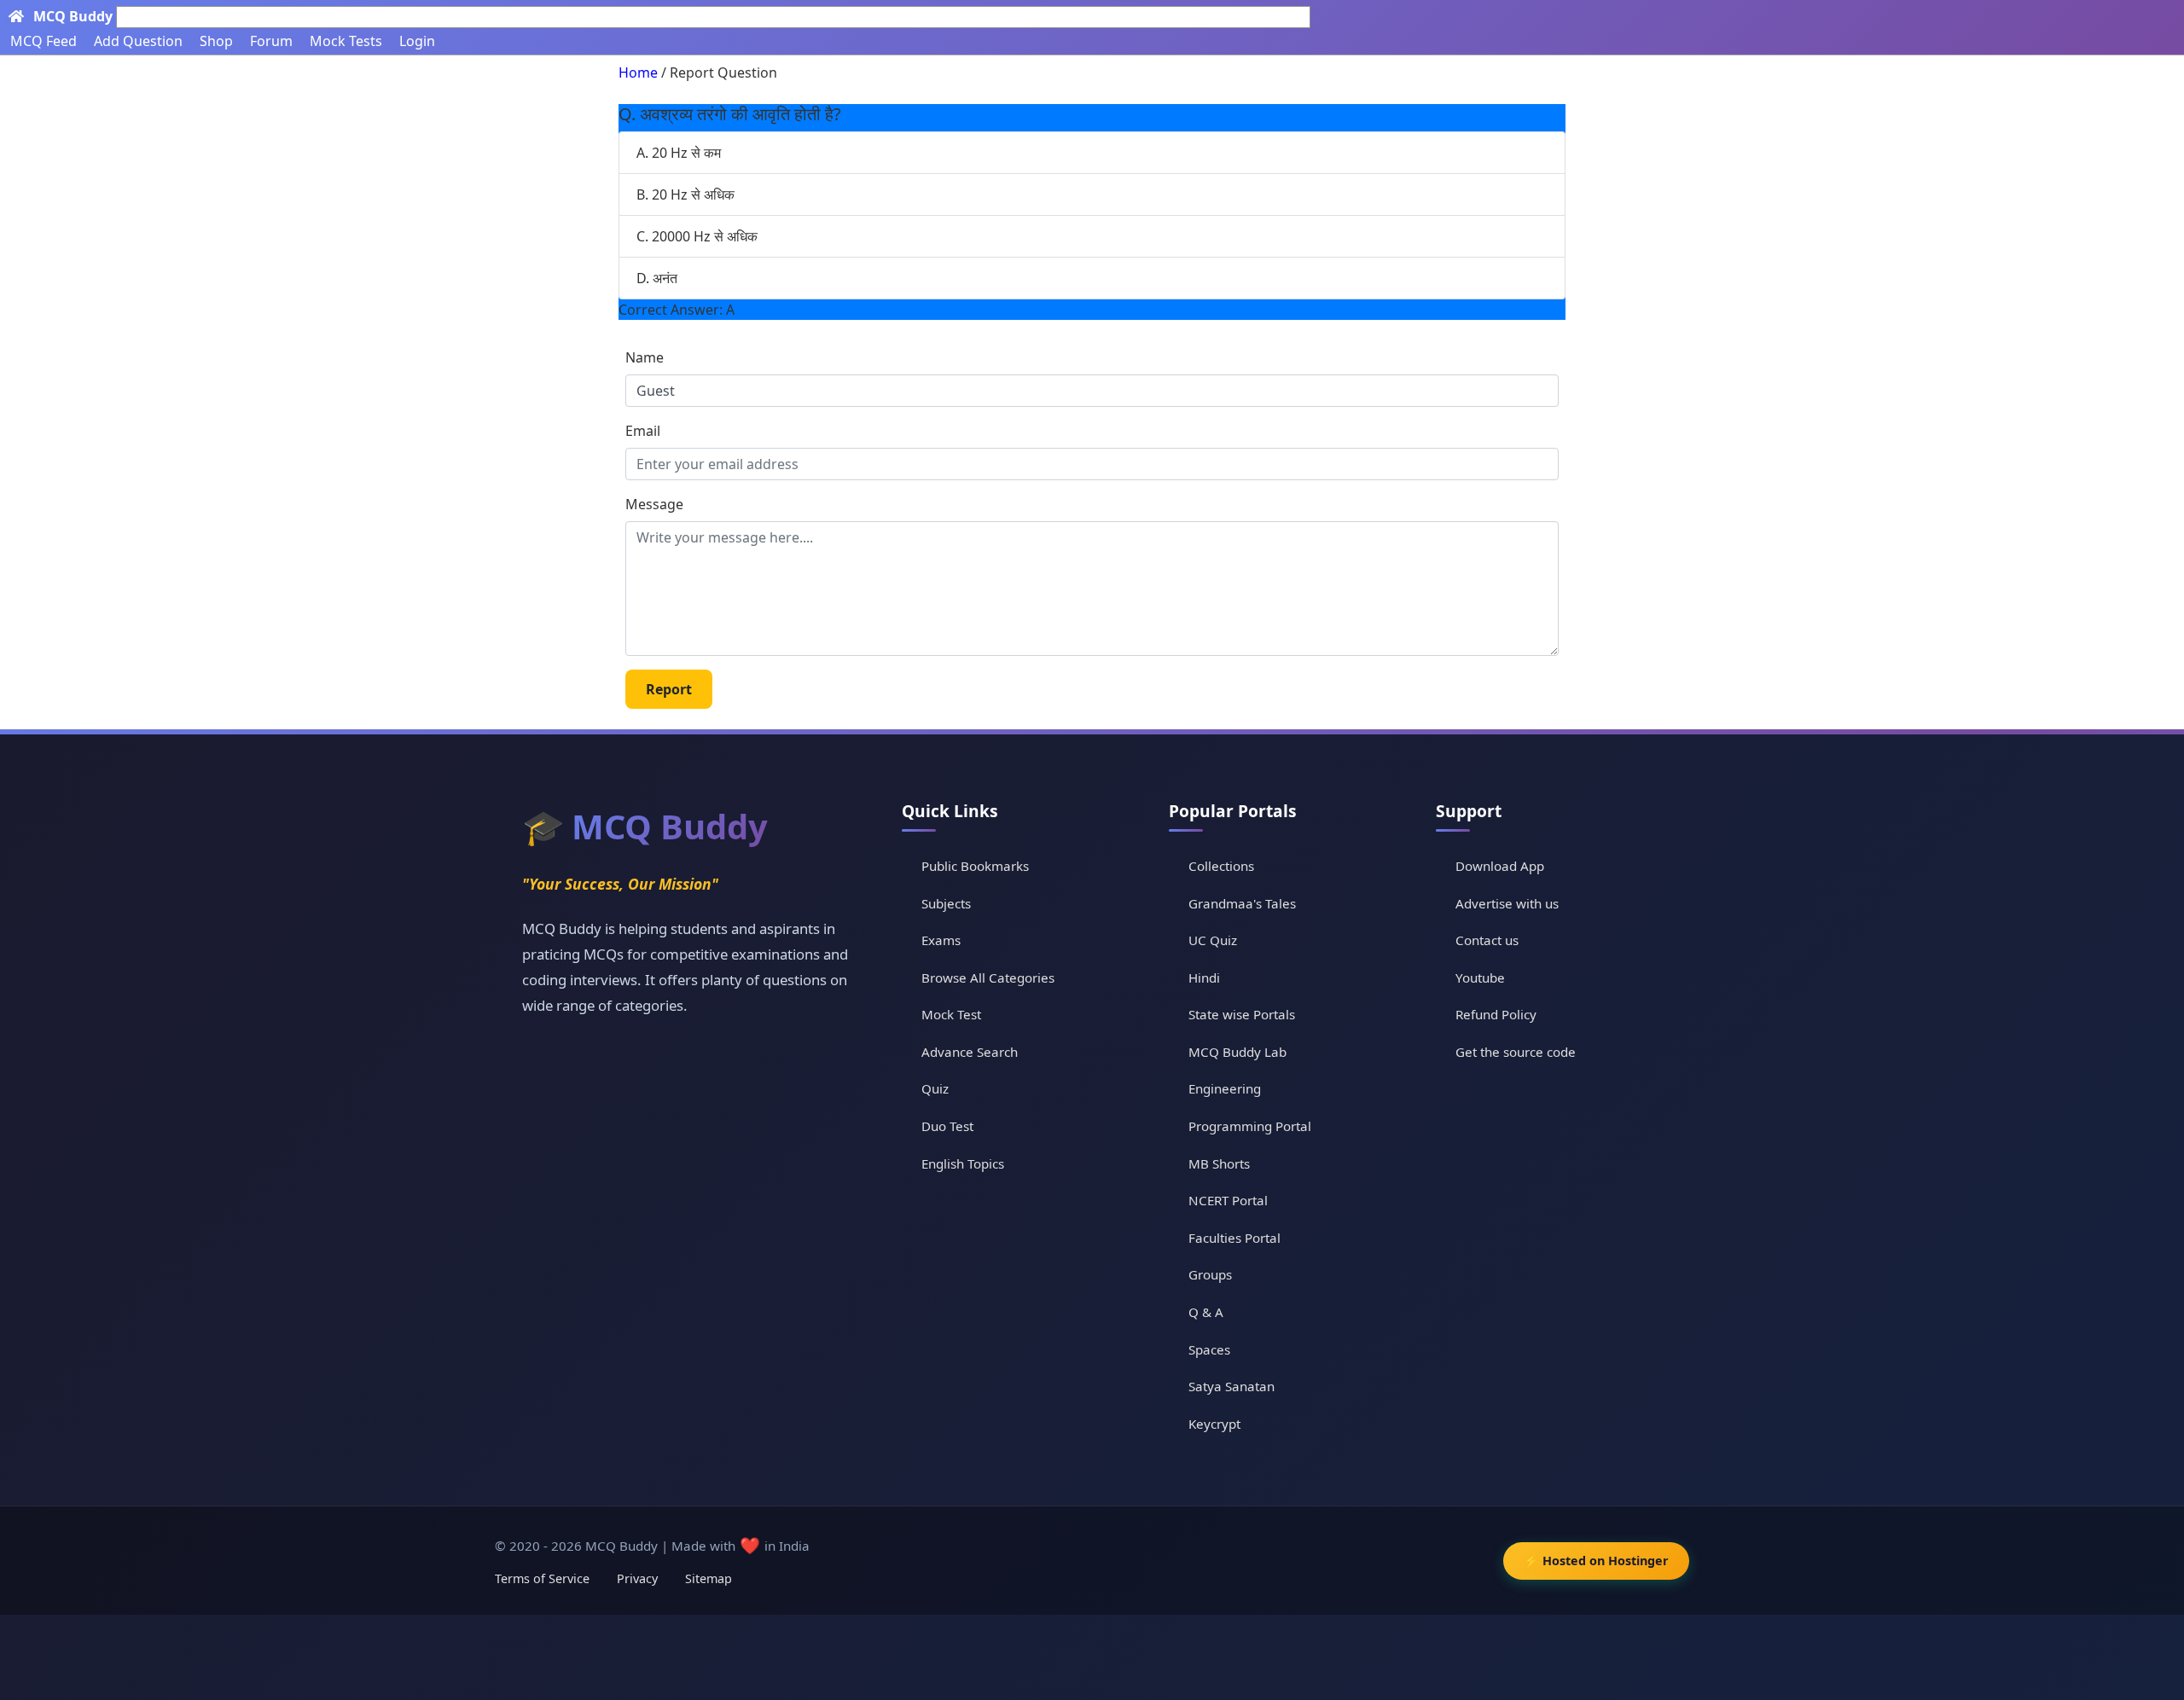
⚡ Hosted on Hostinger (1596, 1561)
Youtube (1480, 978)
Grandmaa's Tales (1242, 903)
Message (654, 504)
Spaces (1209, 1349)
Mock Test (951, 1014)
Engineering (1225, 1088)
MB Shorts (1219, 1163)
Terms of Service (542, 1578)
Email (643, 431)
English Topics (963, 1163)
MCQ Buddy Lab (1237, 1052)
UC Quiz (1213, 940)
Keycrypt (1214, 1424)
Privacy (637, 1578)
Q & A (1206, 1312)
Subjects (946, 903)
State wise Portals (1242, 1014)
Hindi (1204, 978)
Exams (941, 940)
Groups (1210, 1274)
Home (638, 73)
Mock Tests (346, 41)
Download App (1500, 866)
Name (645, 357)
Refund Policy (1496, 1014)
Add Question (138, 41)
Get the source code (1516, 1052)
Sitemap (709, 1578)
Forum (271, 41)
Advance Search (970, 1052)
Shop (216, 41)
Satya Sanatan (1231, 1386)
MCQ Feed (44, 41)
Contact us (1487, 940)
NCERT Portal (1228, 1200)
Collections (1221, 866)
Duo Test (947, 1126)
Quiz (935, 1088)
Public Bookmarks (975, 866)
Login (417, 41)
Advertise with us (1507, 903)
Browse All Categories (988, 978)
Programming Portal (1250, 1126)
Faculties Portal (1234, 1238)
